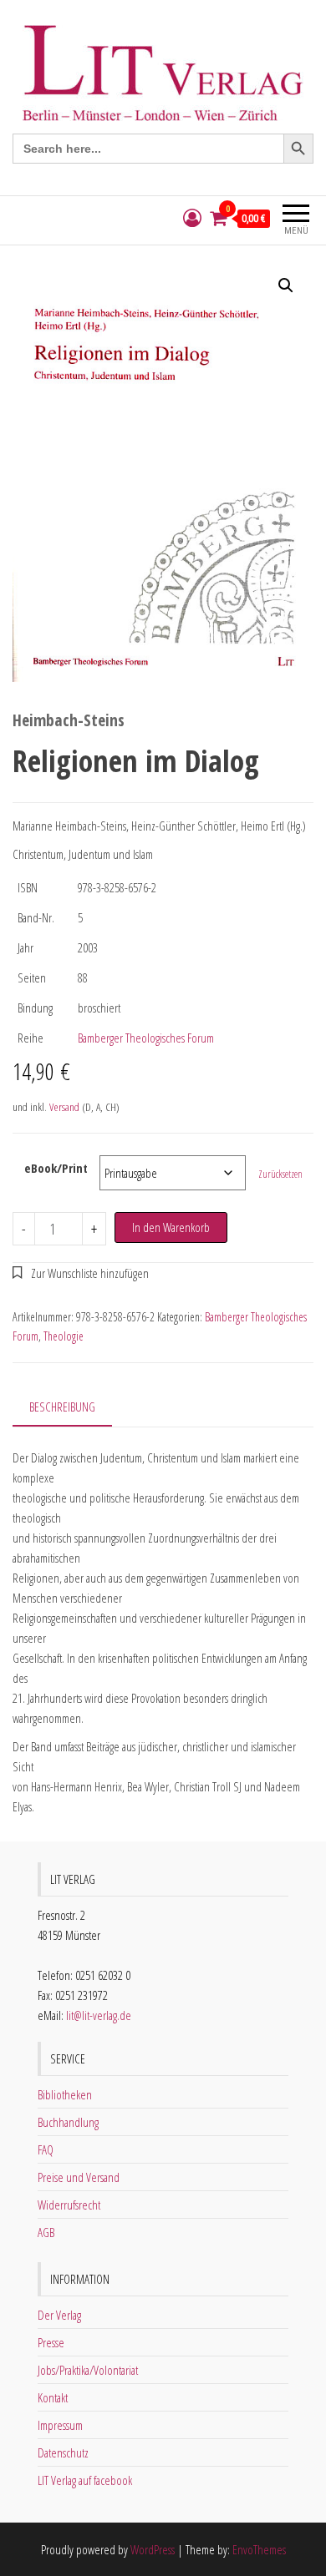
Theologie (64, 1336)
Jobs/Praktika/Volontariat (88, 2370)
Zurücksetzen (280, 1174)
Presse (51, 2342)
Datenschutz (63, 2452)
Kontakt (53, 2397)
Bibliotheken (65, 2094)
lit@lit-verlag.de (99, 2015)
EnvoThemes (259, 2549)
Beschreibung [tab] (62, 1407)
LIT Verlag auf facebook (85, 2480)
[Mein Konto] (192, 218)
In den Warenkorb (171, 1227)
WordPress (153, 2549)
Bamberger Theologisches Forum (146, 1038)
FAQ (46, 2149)
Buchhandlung (68, 2122)
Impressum (60, 2425)
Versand (64, 1107)
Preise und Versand (79, 2177)
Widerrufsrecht (69, 2205)
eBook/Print (56, 1168)
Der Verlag (59, 2315)
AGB (46, 2232)
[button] (286, 285)
